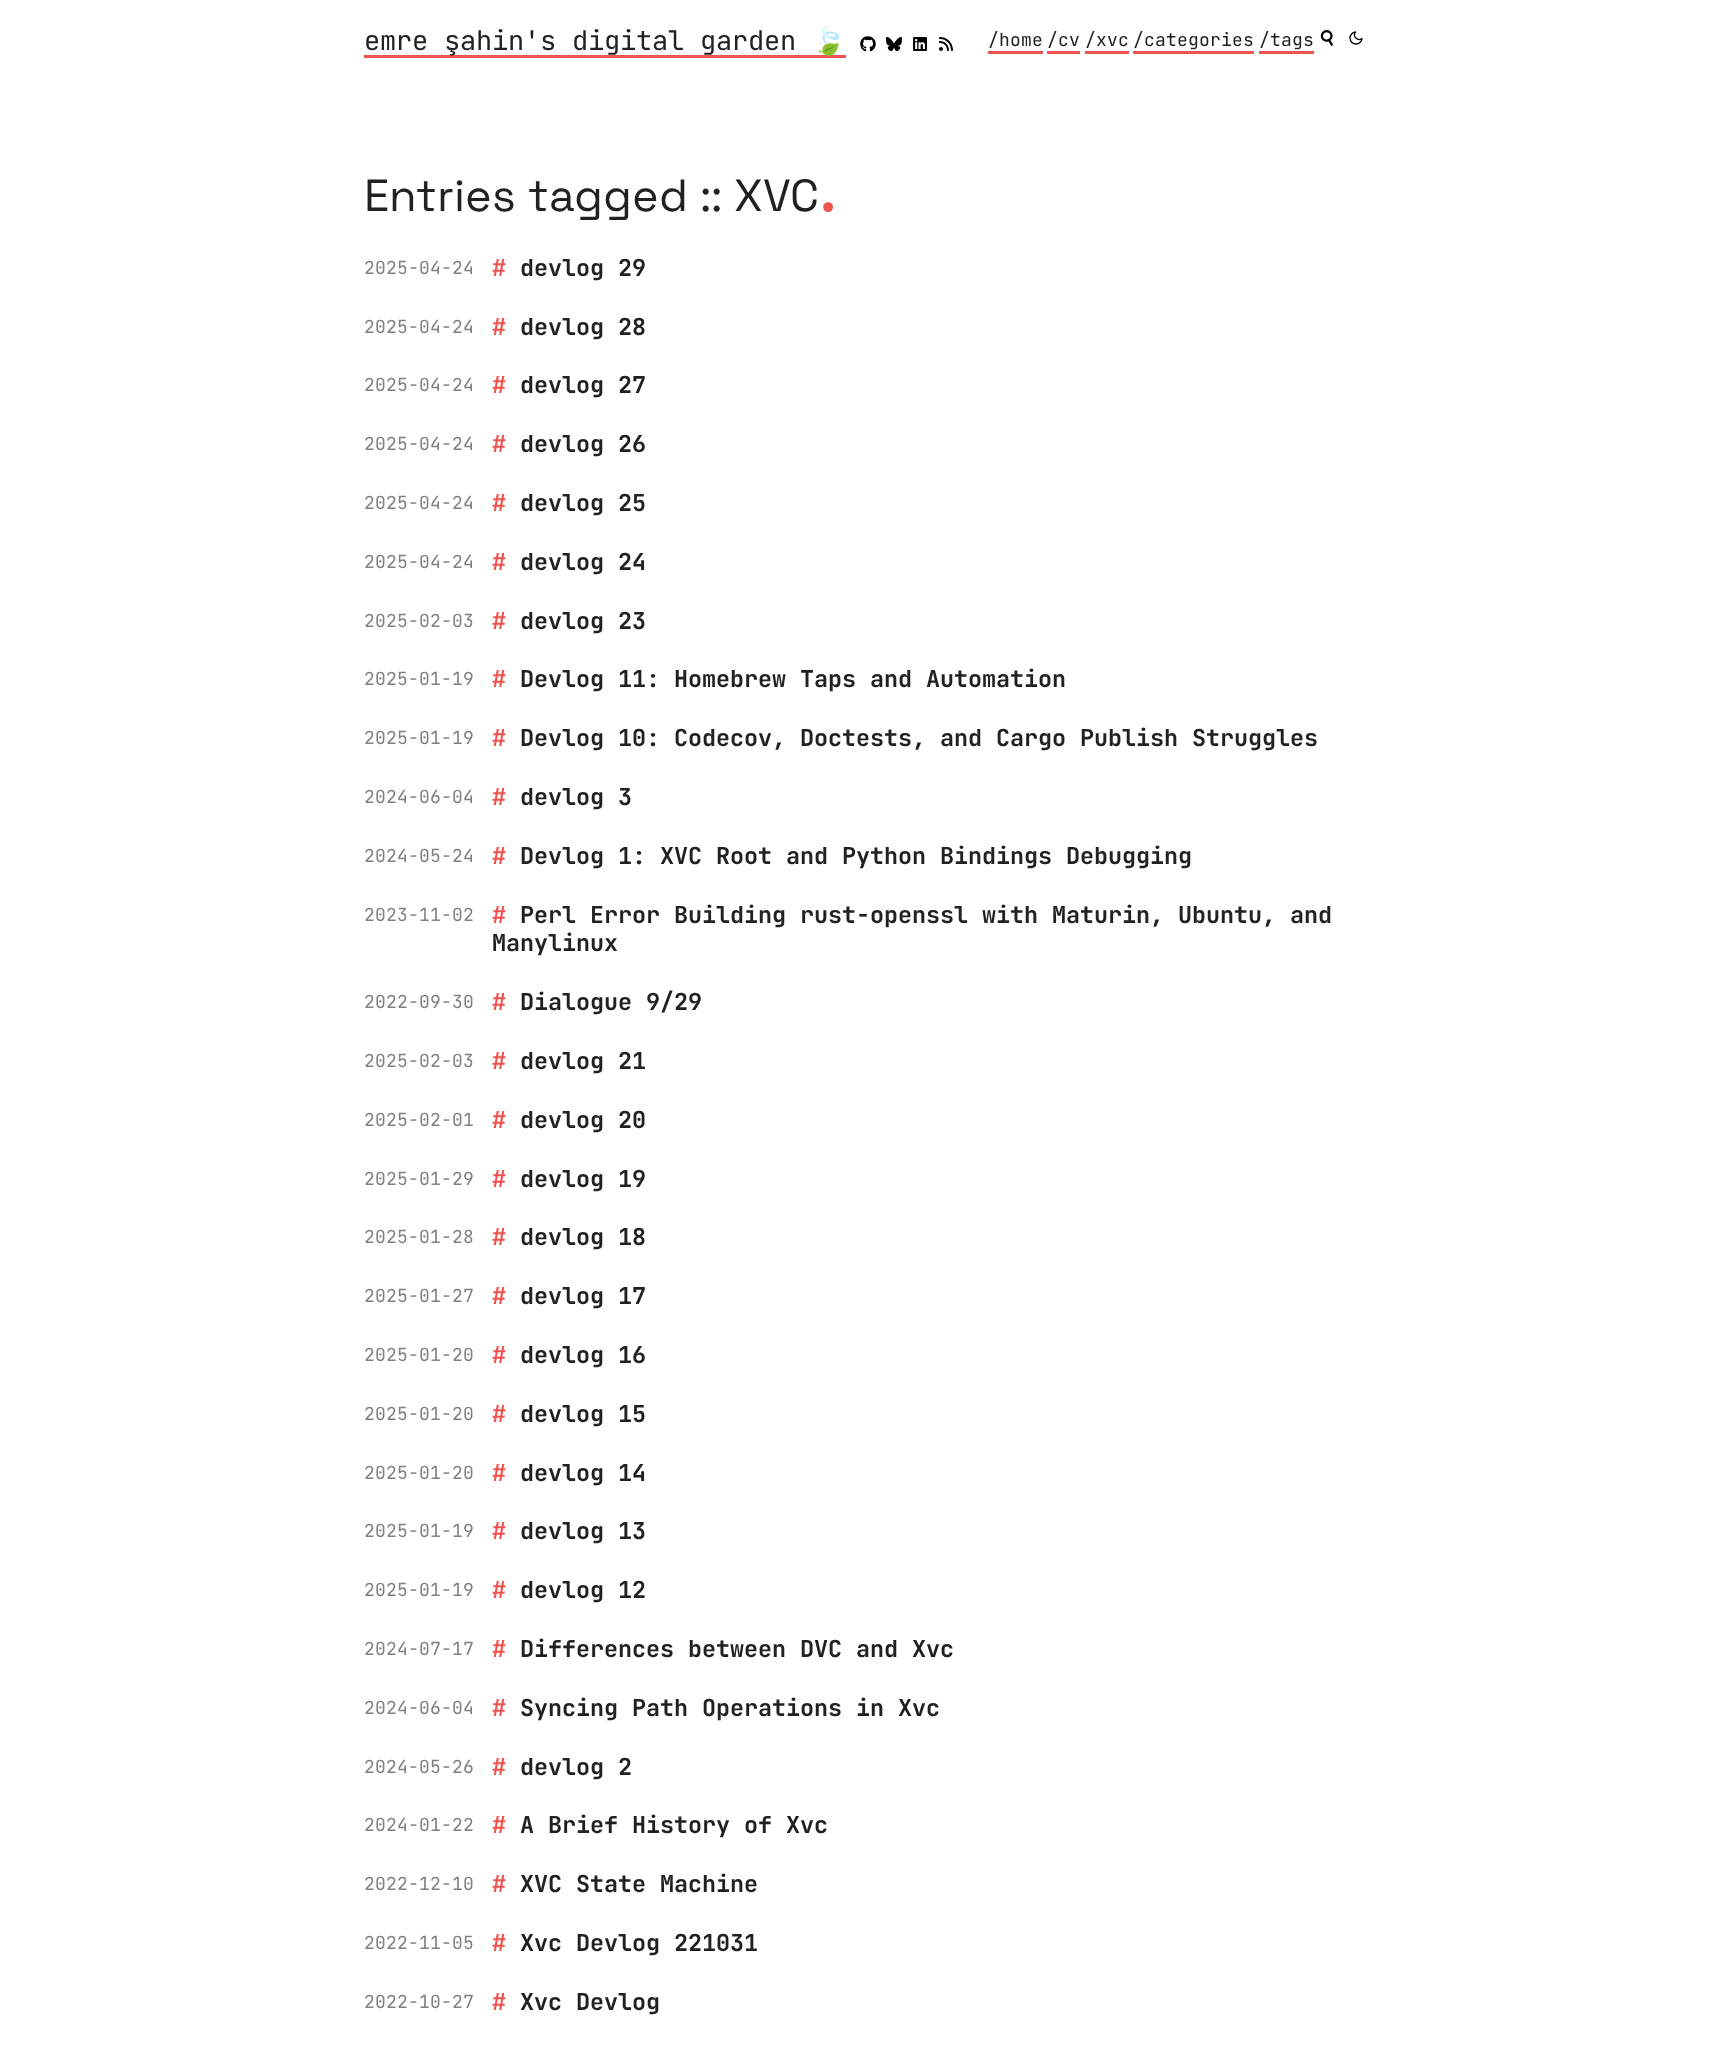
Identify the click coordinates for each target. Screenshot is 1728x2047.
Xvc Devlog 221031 (639, 1942)
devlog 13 (583, 1530)
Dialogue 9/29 (611, 1001)
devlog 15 (583, 1413)
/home (1015, 39)
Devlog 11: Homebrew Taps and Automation (793, 678)
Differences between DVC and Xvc (737, 1648)
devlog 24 (583, 561)
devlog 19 (583, 1178)
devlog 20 (583, 1119)
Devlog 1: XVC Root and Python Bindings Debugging (856, 855)
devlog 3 (576, 796)
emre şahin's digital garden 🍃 (605, 42)
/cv (1063, 39)
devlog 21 (583, 1060)
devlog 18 (583, 1236)
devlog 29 (583, 267)
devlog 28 (583, 326)
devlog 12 (583, 1589)
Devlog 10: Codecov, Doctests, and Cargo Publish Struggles (919, 737)
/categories (1193, 39)
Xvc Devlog (590, 2001)
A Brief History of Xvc (674, 1824)
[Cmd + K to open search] (1327, 38)
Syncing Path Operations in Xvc (730, 1707)
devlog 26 (583, 443)
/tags (1286, 39)
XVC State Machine (639, 1883)
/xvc (1107, 39)
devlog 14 (583, 1472)
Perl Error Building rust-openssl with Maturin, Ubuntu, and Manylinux (912, 929)
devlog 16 (583, 1354)
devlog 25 (583, 502)
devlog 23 (583, 620)
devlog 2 (576, 1766)
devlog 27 (583, 384)
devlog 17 (583, 1295)
